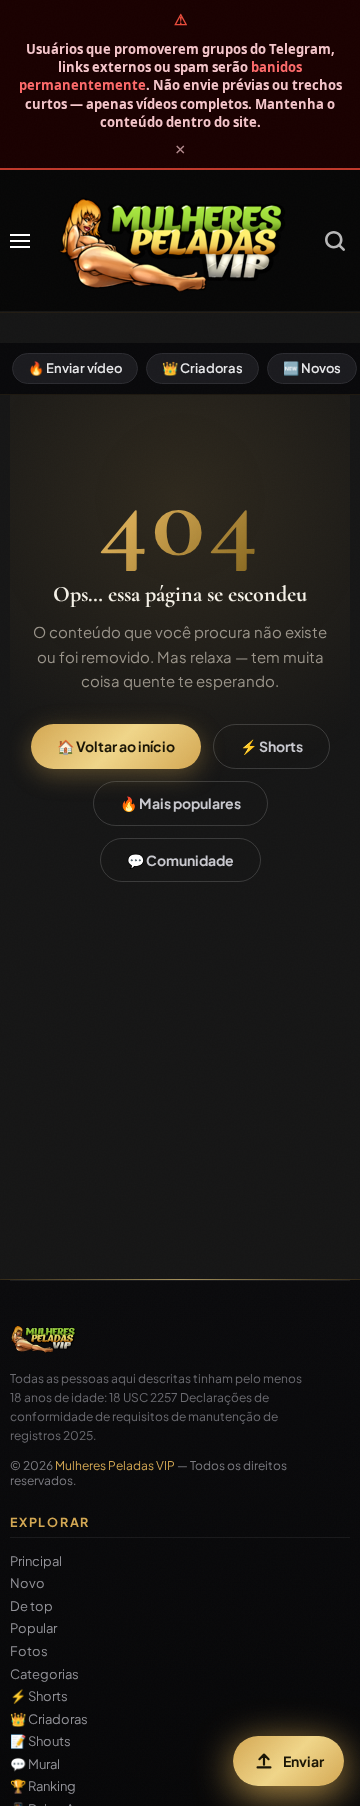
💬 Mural (35, 1764)
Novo (27, 1583)
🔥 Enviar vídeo (75, 368)
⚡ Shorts (271, 746)
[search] (335, 241)
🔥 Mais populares (180, 803)
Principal (36, 1561)
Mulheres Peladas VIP (115, 1465)
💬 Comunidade (180, 860)
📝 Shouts (40, 1741)
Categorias (44, 1674)
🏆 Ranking (43, 1786)
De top (31, 1606)
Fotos (29, 1651)
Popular (33, 1628)
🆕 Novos (312, 368)
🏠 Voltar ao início (116, 746)
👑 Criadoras (202, 368)
